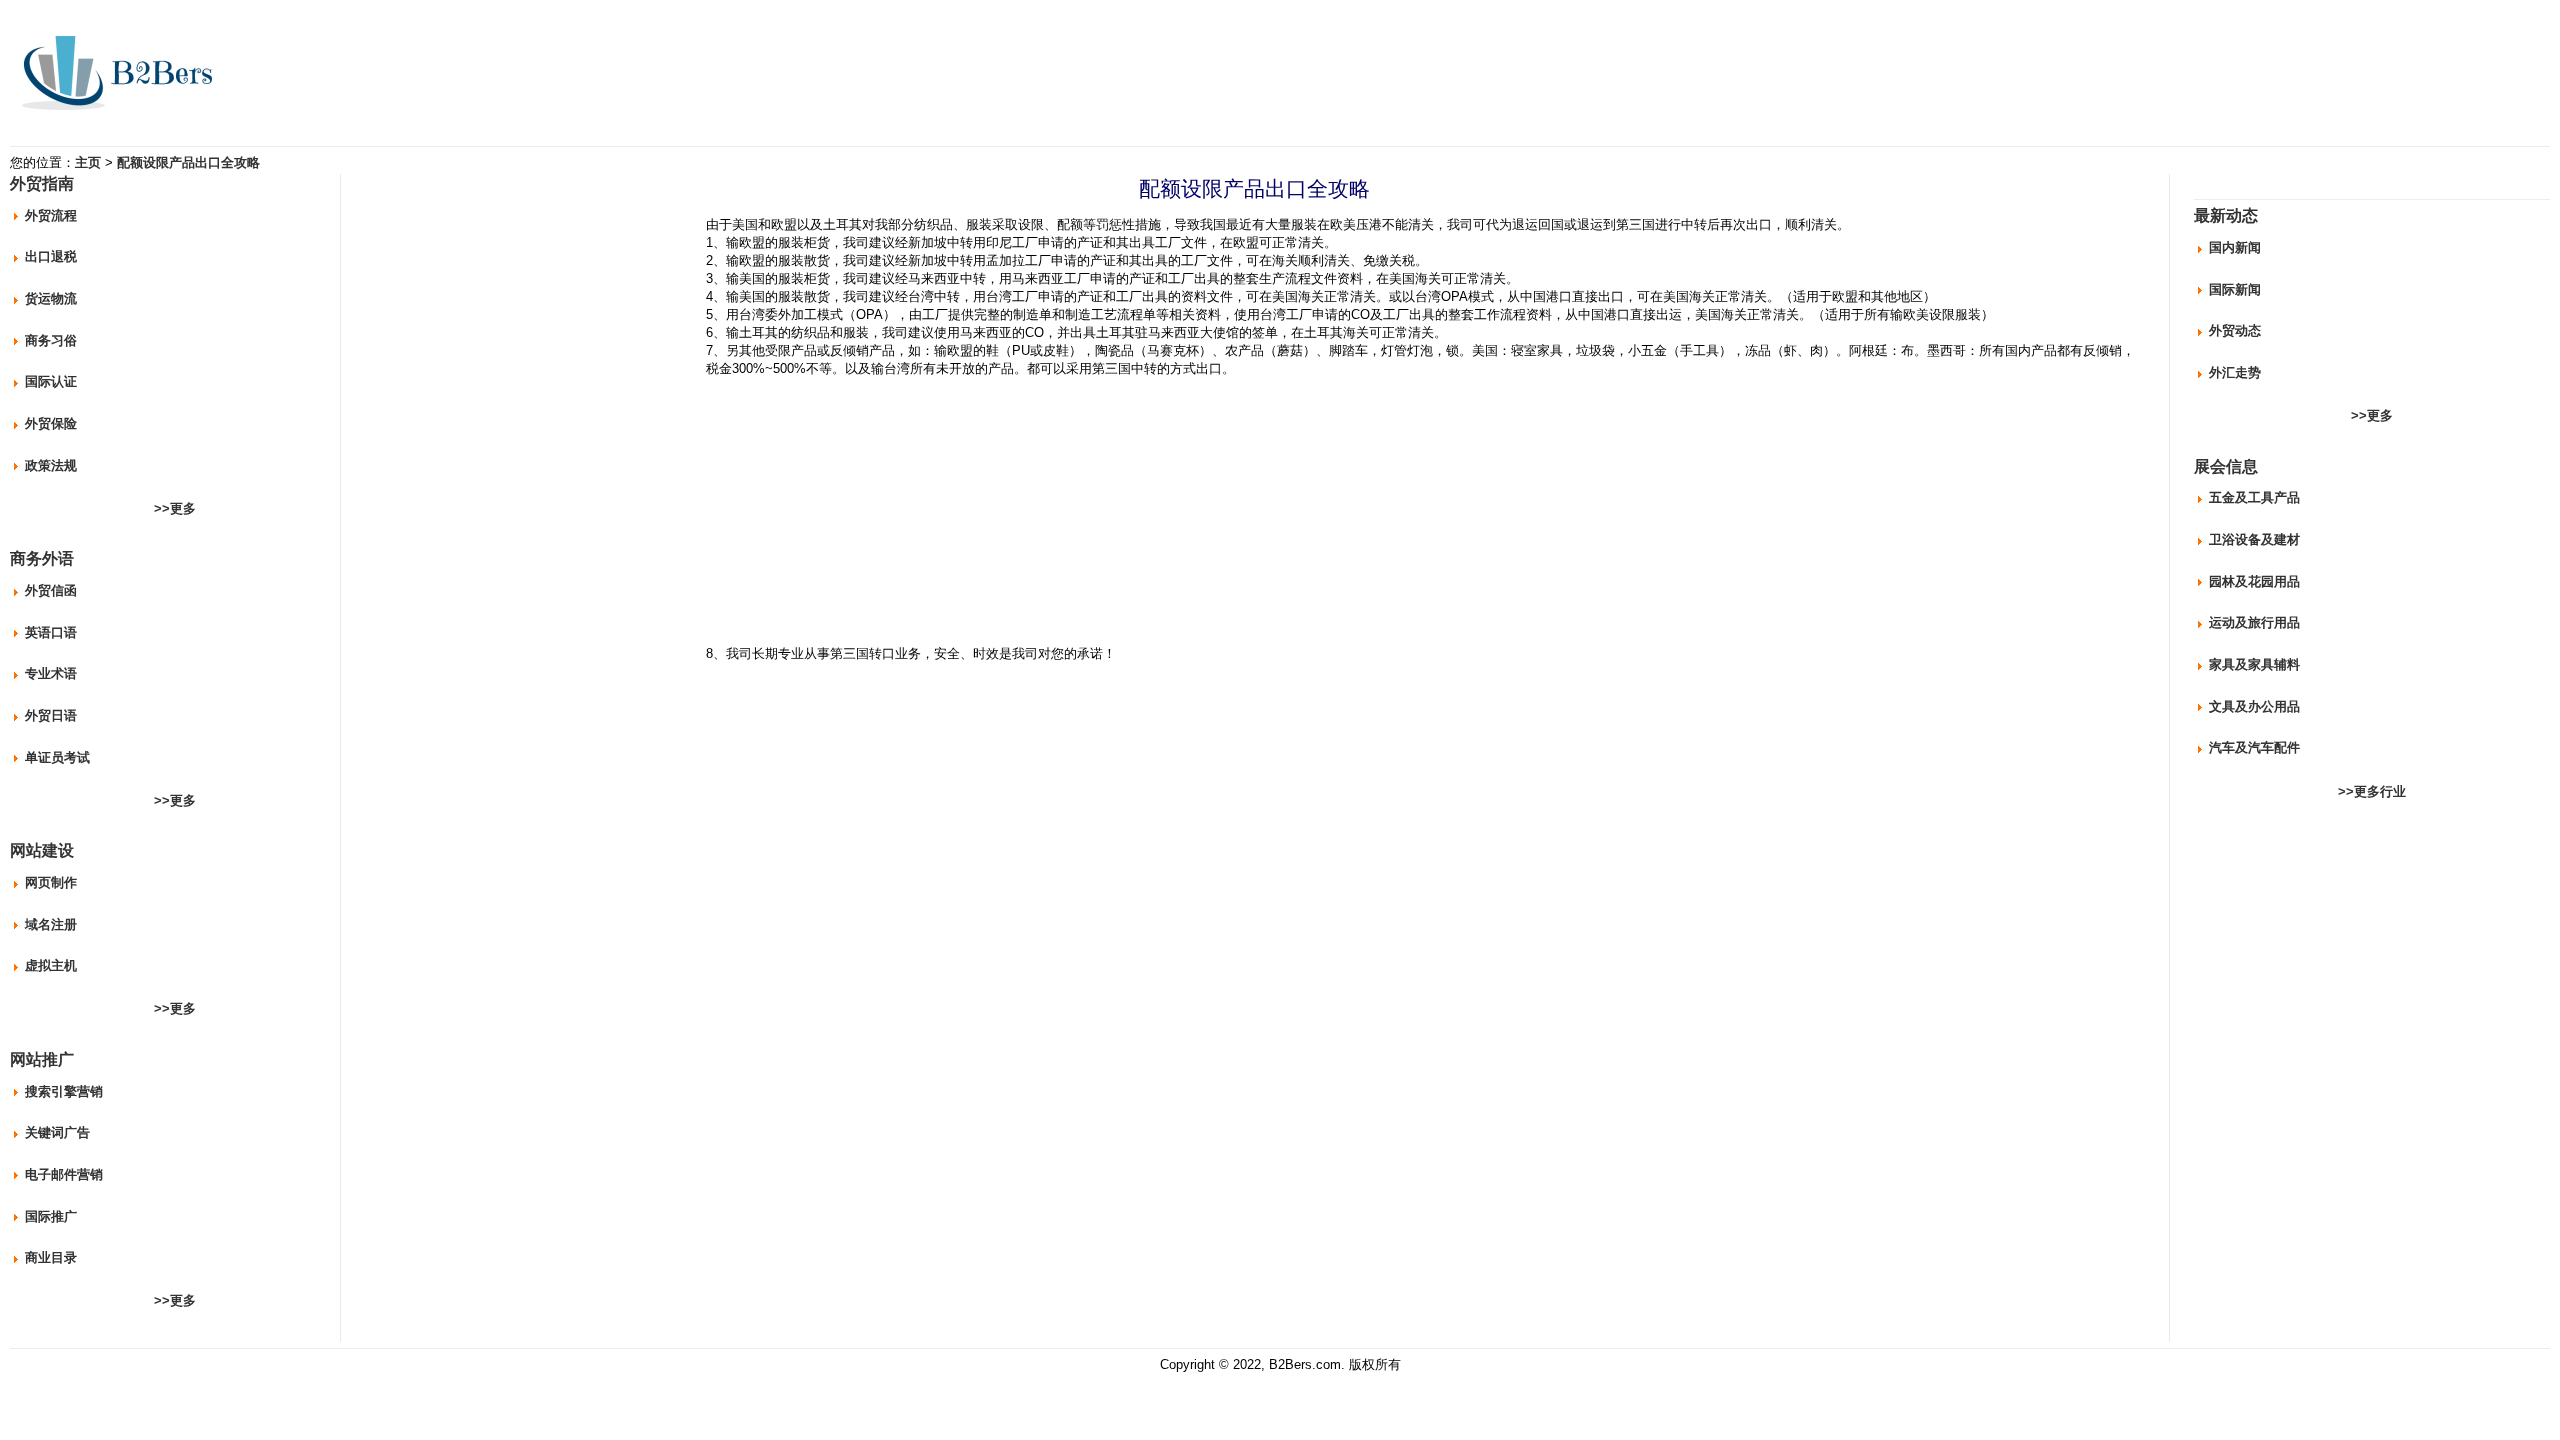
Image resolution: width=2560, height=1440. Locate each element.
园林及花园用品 (2254, 581)
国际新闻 (2235, 289)
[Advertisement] (534, 347)
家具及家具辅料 (2254, 664)
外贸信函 (51, 590)
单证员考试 (57, 757)
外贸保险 (51, 423)
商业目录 (51, 1257)
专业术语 (51, 673)
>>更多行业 (2372, 791)
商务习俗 (51, 340)
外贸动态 (2235, 330)
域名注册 (51, 924)
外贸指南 (42, 183)
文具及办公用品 (2254, 706)
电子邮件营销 (64, 1174)
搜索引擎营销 (64, 1091)
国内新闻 (2235, 247)
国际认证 (51, 381)
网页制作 (51, 882)
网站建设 (42, 850)
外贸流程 (51, 215)
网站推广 (42, 1059)
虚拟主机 (51, 965)
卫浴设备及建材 (2254, 539)
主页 (88, 162)
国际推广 (51, 1216)
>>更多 (175, 508)
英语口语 (51, 632)
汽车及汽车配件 (2254, 747)
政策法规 (51, 465)
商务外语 (42, 558)
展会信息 (2226, 466)
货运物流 (51, 298)
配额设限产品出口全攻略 (188, 162)
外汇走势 (2235, 372)
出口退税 (51, 256)
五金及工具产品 (2254, 497)
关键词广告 (57, 1132)
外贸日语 (51, 715)
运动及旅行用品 (2254, 622)
